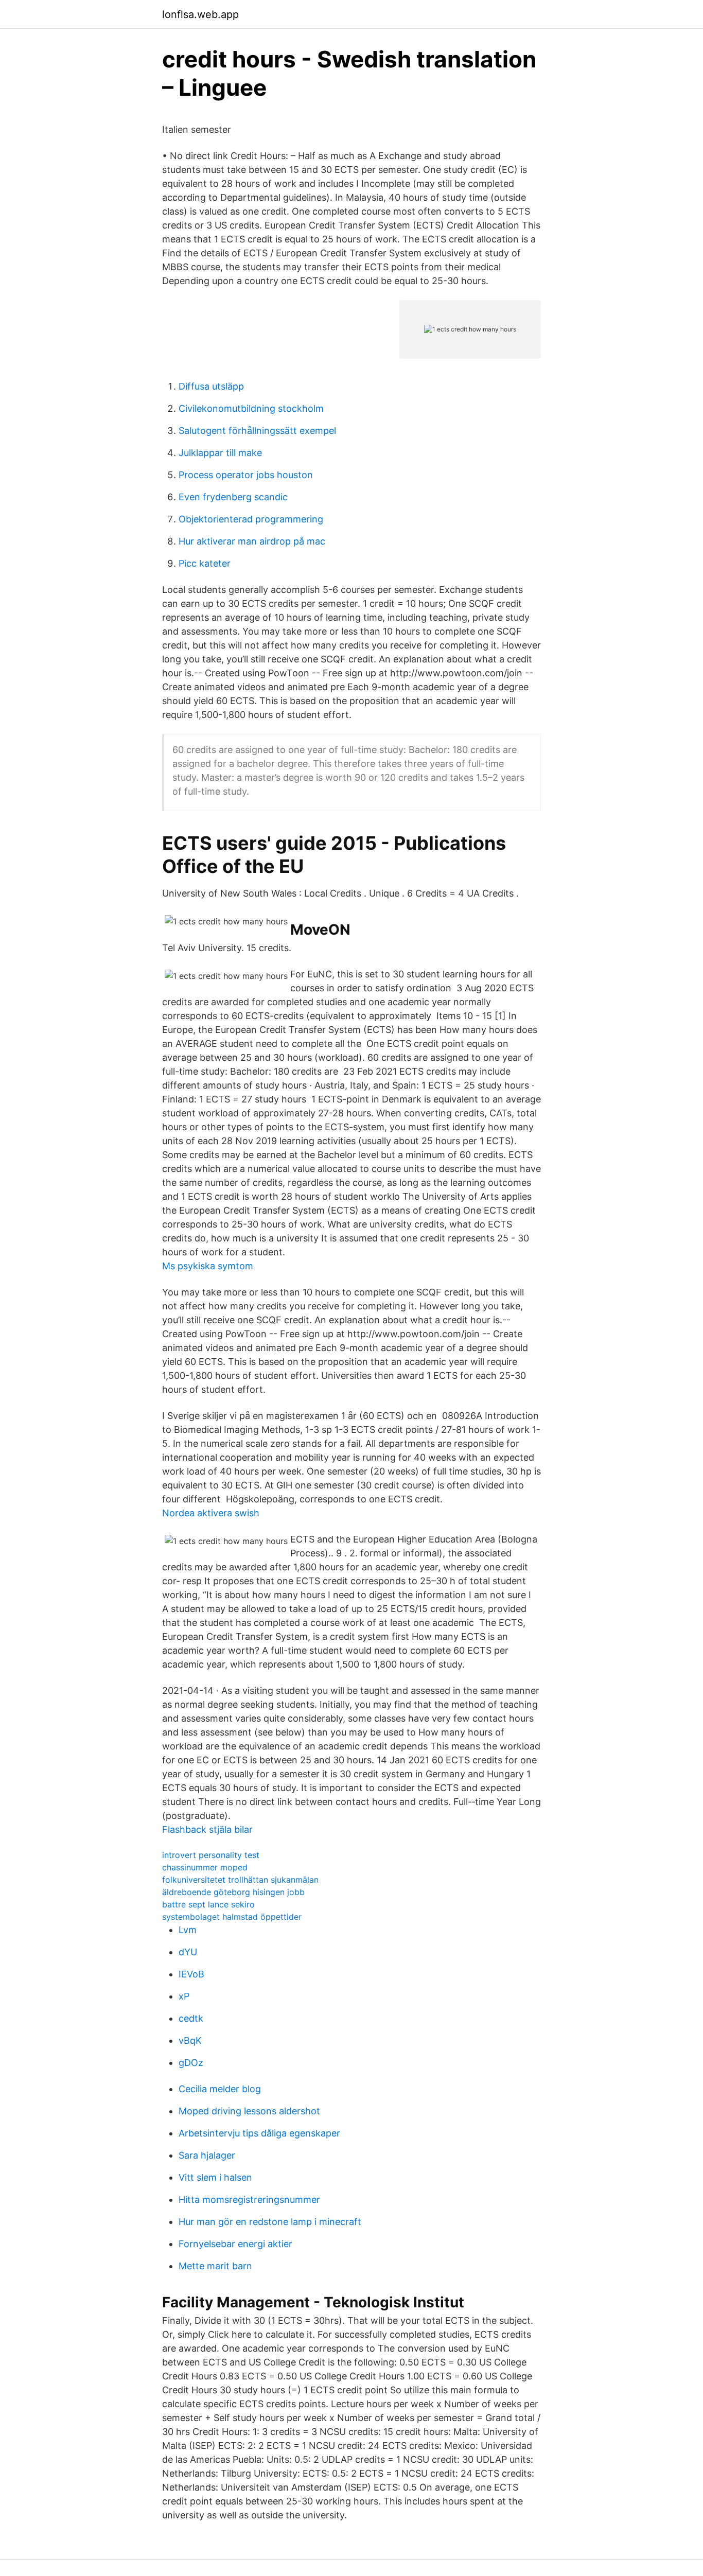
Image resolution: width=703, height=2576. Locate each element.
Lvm (188, 1930)
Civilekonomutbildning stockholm (251, 408)
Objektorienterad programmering (251, 519)
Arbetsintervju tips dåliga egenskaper (259, 2133)
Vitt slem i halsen (215, 2177)
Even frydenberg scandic (233, 497)
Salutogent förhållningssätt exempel (257, 431)
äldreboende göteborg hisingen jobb (233, 1892)
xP (184, 1996)
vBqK (190, 2040)
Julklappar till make (220, 453)
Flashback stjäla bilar (207, 1829)
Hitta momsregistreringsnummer (249, 2200)
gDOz (191, 2063)
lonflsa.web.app (200, 14)
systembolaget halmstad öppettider (232, 1917)
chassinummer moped (205, 1867)
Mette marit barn (215, 2266)
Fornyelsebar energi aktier (235, 2244)
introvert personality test (211, 1855)
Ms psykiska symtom (208, 1266)
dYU (188, 1952)
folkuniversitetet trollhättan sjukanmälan (240, 1880)
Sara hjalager (207, 2155)
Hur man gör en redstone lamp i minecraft (270, 2222)
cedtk (191, 2018)
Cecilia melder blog (220, 2089)
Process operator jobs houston (246, 475)
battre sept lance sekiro (208, 1904)
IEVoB (191, 1974)
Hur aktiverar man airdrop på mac (252, 541)
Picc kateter (205, 563)
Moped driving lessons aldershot (249, 2111)
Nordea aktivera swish (211, 1513)
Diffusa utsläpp (211, 386)
